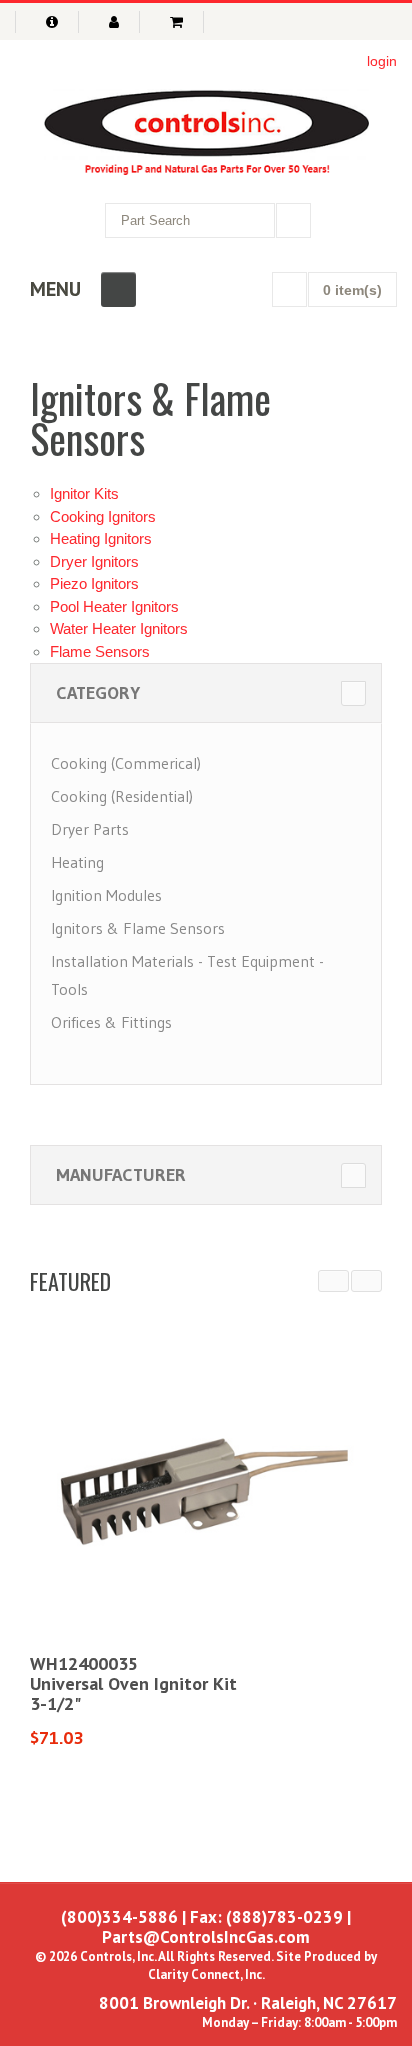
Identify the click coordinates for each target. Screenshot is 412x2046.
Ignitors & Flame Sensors (138, 928)
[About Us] (47, 22)
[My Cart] (179, 22)
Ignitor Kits (84, 493)
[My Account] (117, 22)
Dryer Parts (90, 829)
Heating (77, 862)
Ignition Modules (106, 895)
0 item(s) (352, 290)
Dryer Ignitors (94, 561)
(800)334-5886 (119, 1917)
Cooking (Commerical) (126, 763)
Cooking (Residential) (122, 796)
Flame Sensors (100, 651)
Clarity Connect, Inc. (206, 1974)
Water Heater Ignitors (119, 628)
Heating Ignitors (101, 538)
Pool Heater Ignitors (114, 606)
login (382, 61)
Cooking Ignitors (103, 516)
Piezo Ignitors (94, 583)
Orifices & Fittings (111, 1022)
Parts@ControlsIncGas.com (206, 1937)
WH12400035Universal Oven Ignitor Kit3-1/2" (133, 1683)
